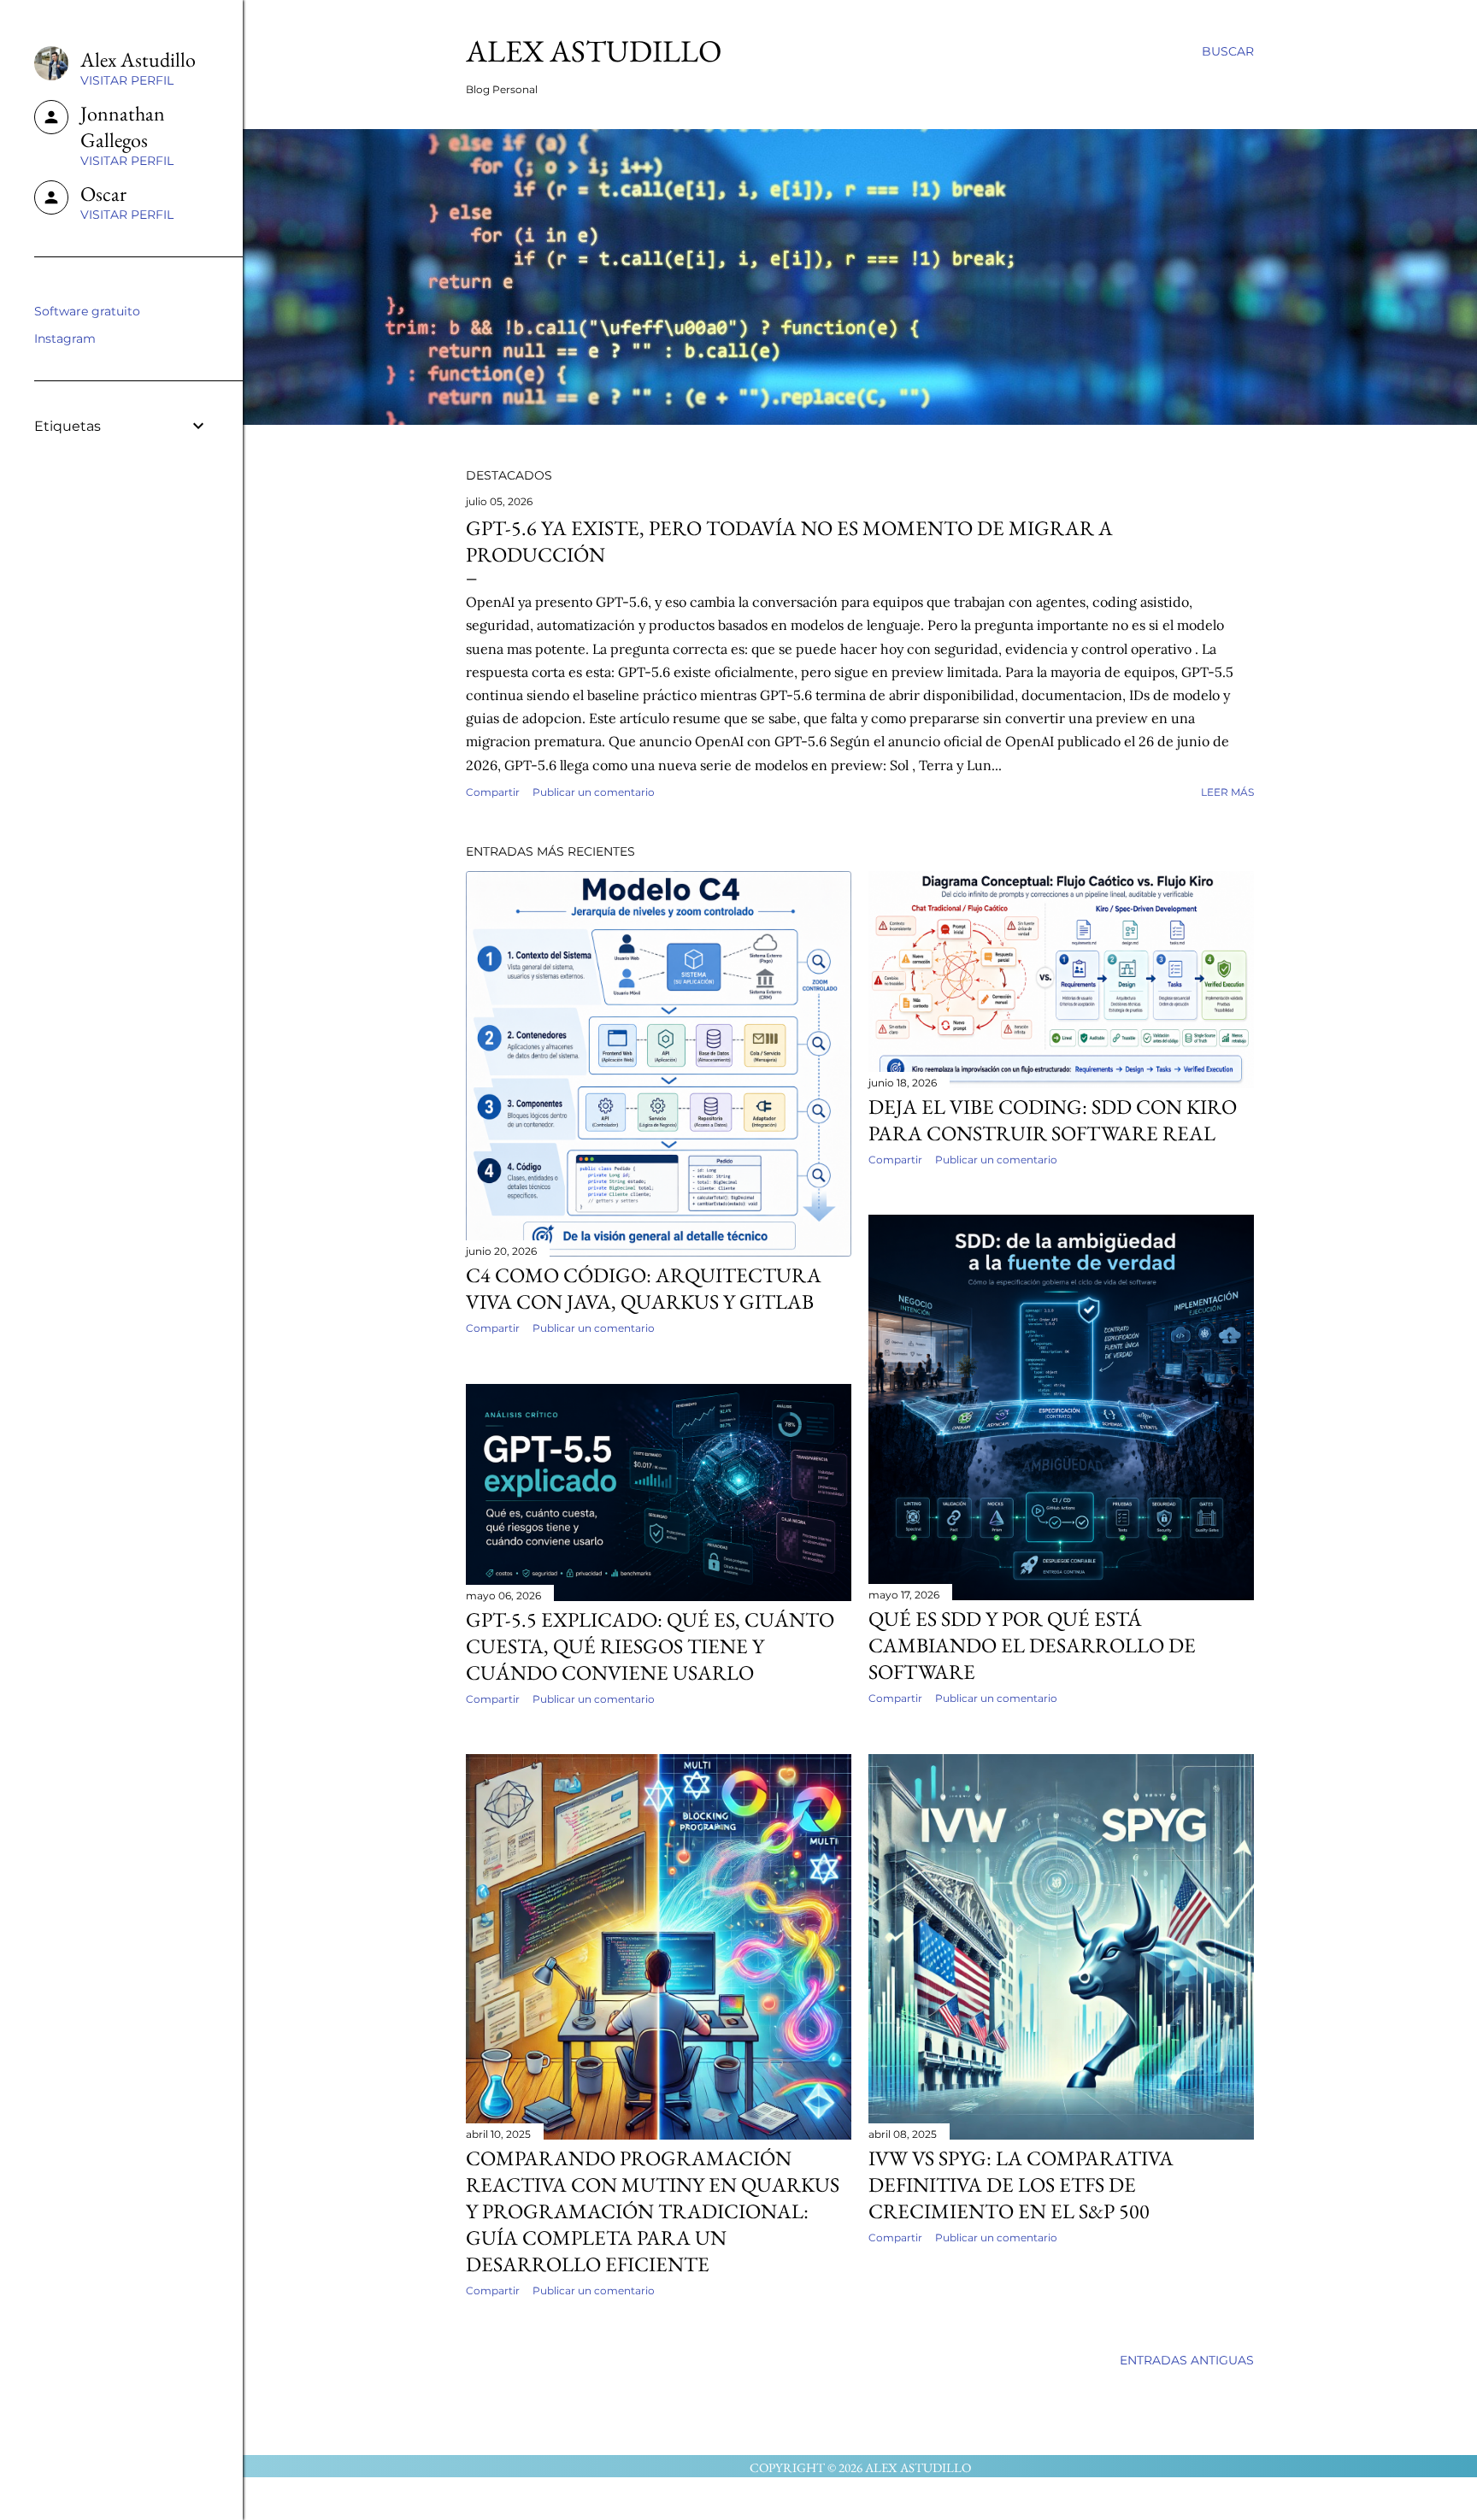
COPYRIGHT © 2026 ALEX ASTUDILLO (860, 2467)
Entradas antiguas (1187, 2360)
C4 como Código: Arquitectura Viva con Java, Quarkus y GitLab (644, 1288)
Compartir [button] (493, 792)
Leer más (1227, 792)
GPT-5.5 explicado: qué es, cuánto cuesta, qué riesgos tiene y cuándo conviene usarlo (650, 1646)
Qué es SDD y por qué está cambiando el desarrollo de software (1032, 1645)
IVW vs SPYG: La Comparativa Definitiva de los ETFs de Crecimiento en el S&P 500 (1021, 2184)
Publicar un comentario (594, 792)
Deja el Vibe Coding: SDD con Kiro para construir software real (1053, 1120)
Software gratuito (87, 311)
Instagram (65, 339)
